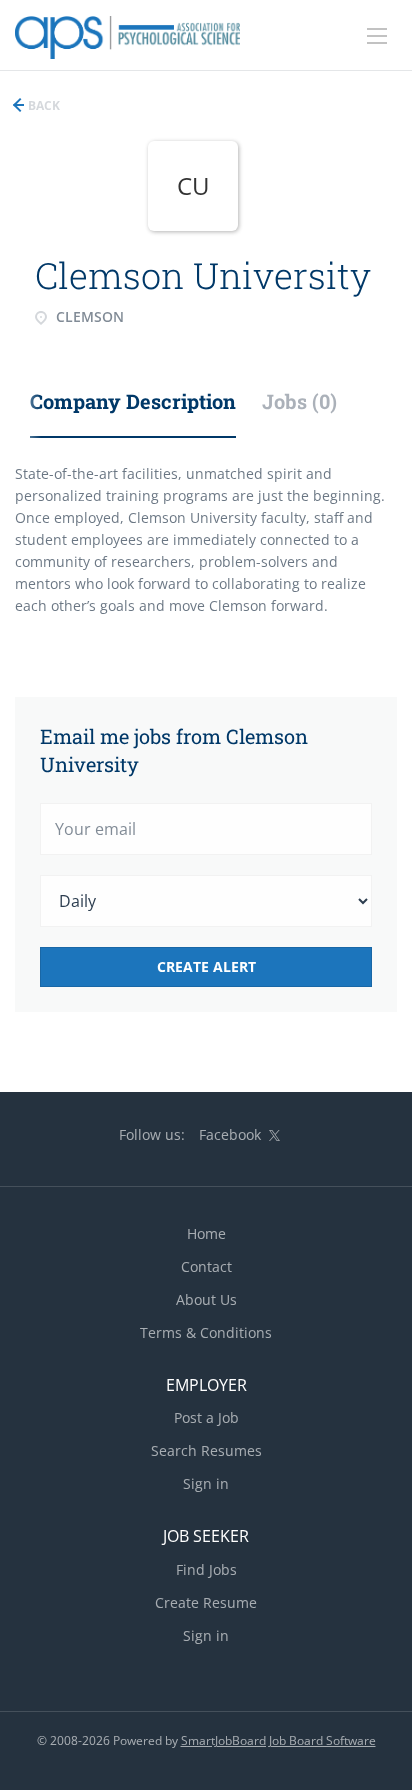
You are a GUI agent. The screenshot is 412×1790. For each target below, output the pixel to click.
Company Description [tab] (133, 401)
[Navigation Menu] (377, 36)
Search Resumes (206, 1450)
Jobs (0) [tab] (299, 401)
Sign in (206, 1483)
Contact (206, 1266)
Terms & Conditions (206, 1332)
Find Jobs (206, 1569)
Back (42, 105)
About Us (206, 1299)
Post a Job (206, 1417)
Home (206, 1233)
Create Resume (206, 1602)
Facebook (230, 1134)
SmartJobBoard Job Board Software (278, 1740)
